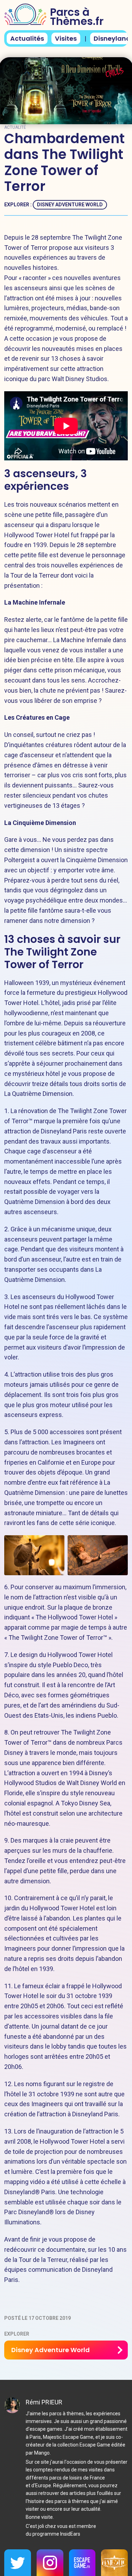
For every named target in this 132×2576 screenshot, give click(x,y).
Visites (66, 38)
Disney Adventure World (70, 205)
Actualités (27, 38)
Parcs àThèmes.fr (77, 17)
